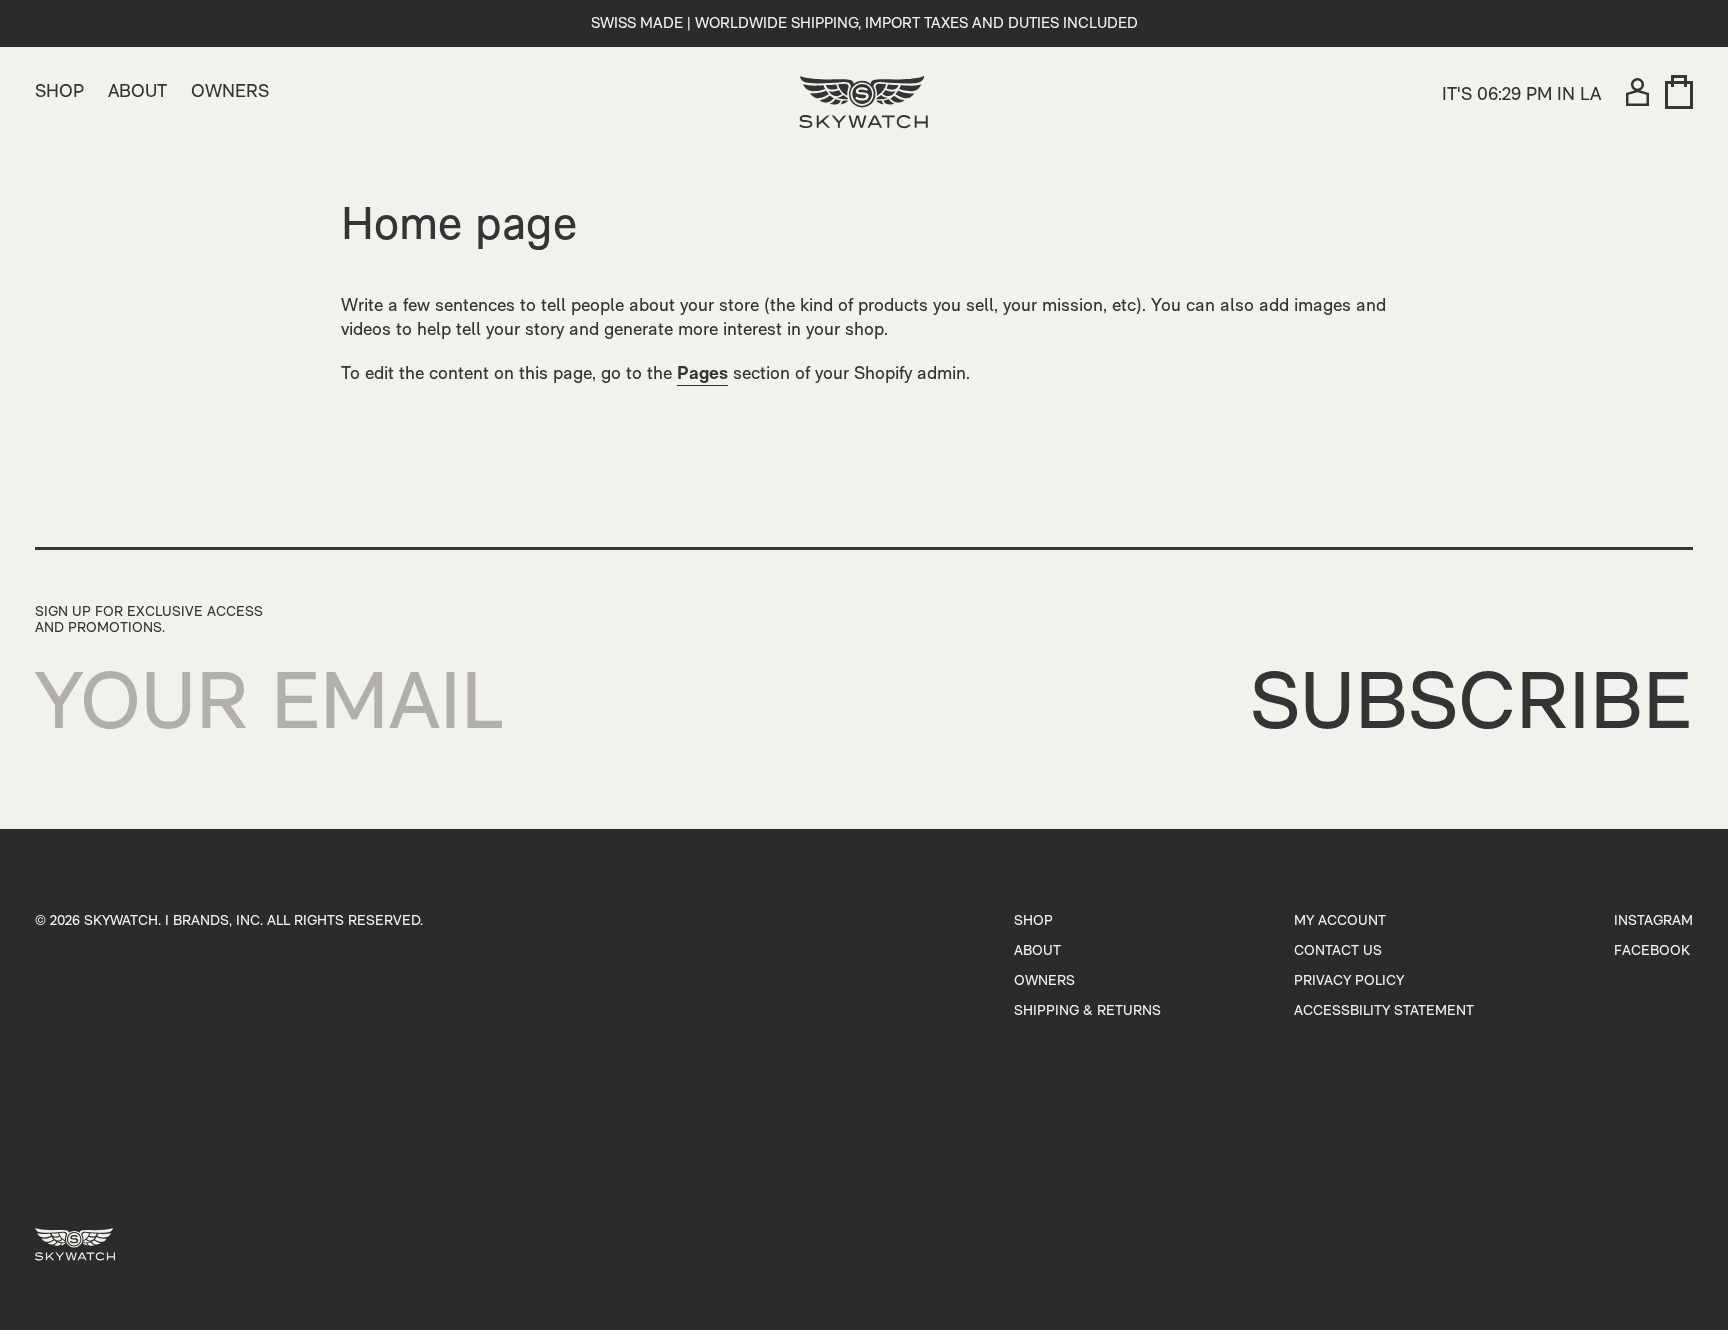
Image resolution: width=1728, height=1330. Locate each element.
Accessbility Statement (1384, 1011)
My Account (1340, 921)
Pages (702, 375)
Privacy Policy (1349, 981)
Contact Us (1338, 951)
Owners (1044, 981)
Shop (1033, 921)
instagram (1653, 921)
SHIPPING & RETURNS (1087, 1011)
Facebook (1652, 951)
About (1037, 951)
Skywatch (121, 921)
